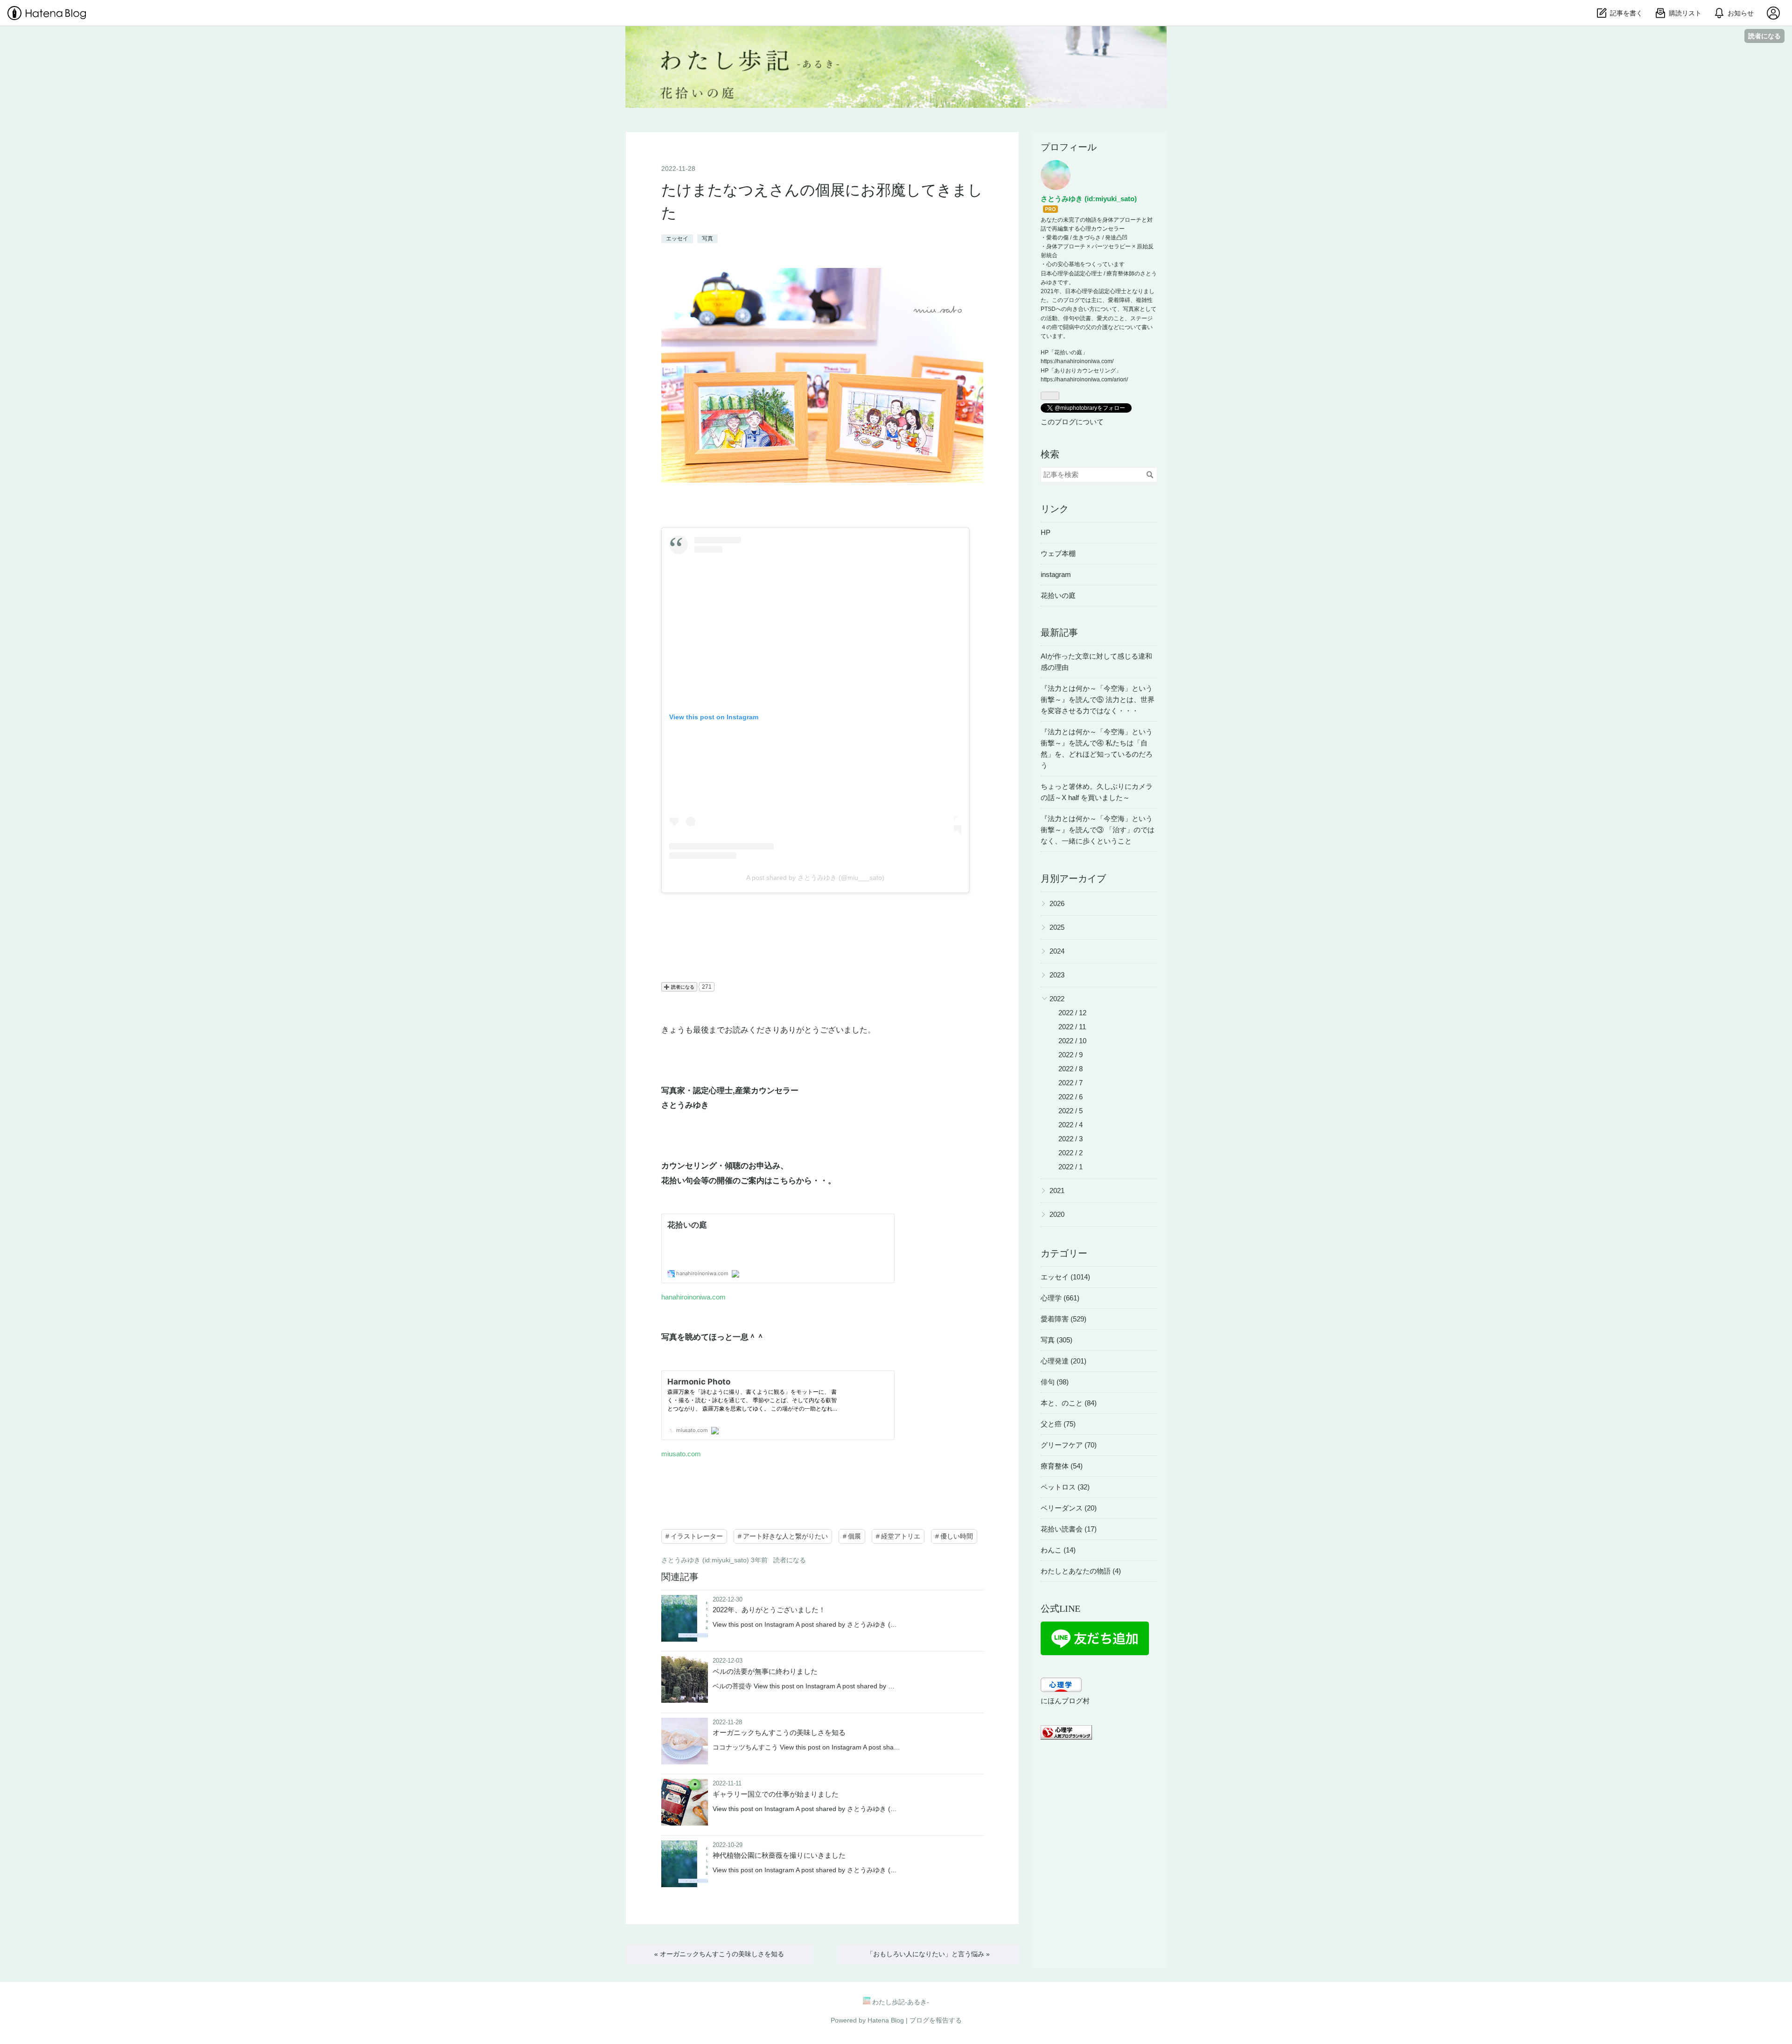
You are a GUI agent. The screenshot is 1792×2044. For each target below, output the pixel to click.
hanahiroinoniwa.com (693, 1297)
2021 (1057, 1191)
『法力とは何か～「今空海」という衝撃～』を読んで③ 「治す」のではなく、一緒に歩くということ (1098, 830)
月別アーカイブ (1073, 878)
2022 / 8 (1071, 1069)
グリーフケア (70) (1069, 1445)
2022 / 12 (1072, 1013)
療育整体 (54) (1062, 1466)
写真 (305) (1057, 1340)
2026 (1057, 903)
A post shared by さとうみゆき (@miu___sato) (815, 878)
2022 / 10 (1072, 1041)
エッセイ (677, 239)
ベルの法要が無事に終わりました (765, 1671)
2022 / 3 (1071, 1139)
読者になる (1764, 36)
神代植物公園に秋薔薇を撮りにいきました (779, 1855)
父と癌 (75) (1058, 1424)
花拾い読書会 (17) (1069, 1529)
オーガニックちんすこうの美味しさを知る (779, 1732)
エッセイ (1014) (1065, 1277)
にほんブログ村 (1065, 1701)
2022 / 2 (1071, 1153)
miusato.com (681, 1454)
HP (1046, 532)
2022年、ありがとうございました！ (769, 1610)
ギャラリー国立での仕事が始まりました (776, 1794)
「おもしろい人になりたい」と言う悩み (928, 1954)
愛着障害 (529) (1064, 1319)
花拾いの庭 (1058, 595)
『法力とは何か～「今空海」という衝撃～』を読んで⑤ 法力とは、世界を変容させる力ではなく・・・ (1098, 699)
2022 (1057, 999)
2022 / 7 (1071, 1083)
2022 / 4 (1071, 1125)
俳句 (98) (1055, 1382)
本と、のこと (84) (1069, 1403)
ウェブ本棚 (1058, 553)
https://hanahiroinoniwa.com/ (1077, 361)
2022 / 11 (1072, 1027)
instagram (1056, 574)
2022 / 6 (1071, 1097)
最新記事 (1059, 632)
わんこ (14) (1058, 1550)
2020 (1057, 1214)
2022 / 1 (1071, 1167)
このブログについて (1072, 422)
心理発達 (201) (1064, 1361)
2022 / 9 (1071, 1055)
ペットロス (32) (1065, 1487)
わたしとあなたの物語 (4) (1081, 1571)
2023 (1057, 975)
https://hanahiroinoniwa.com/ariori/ (1084, 379)
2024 (1057, 951)
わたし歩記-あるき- (896, 39)
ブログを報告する (936, 2020)
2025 (1057, 927)
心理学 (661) (1060, 1298)
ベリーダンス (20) (1069, 1508)
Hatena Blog (886, 2020)
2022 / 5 (1071, 1111)
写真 (707, 239)
